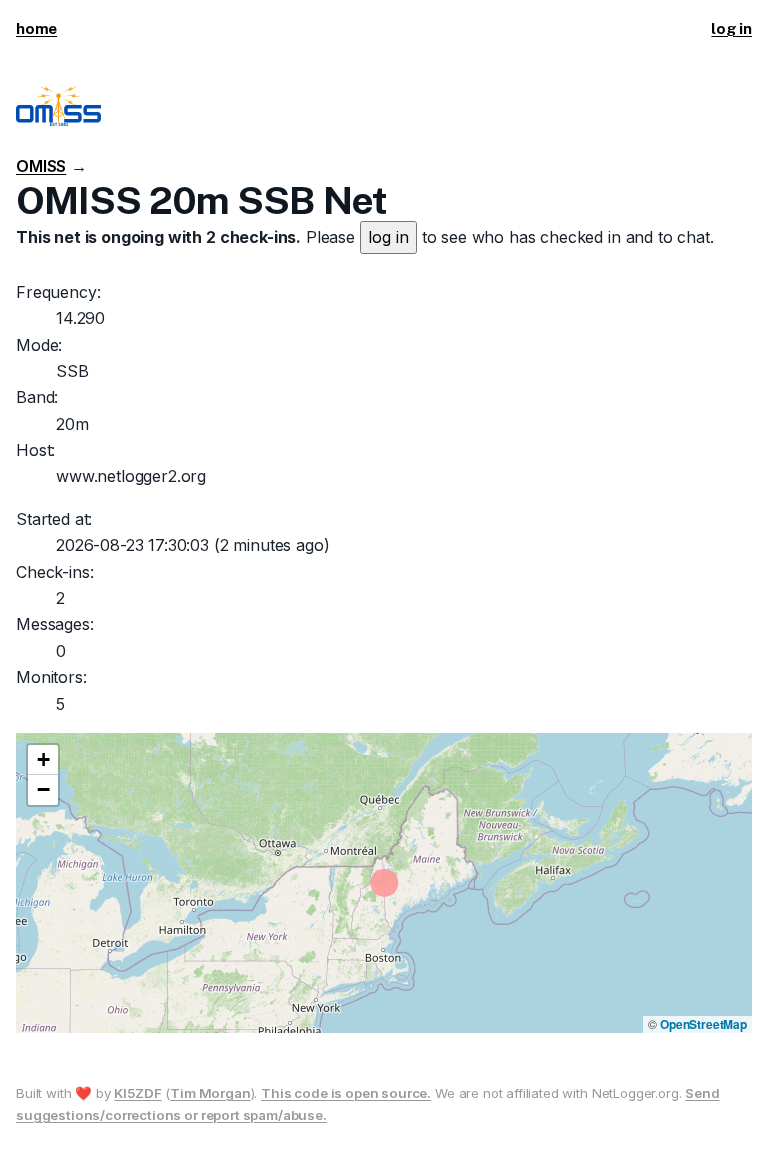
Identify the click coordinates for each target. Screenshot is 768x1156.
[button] (43, 760)
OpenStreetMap (703, 1024)
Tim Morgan (210, 1093)
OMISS (41, 166)
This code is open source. (346, 1093)
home (36, 28)
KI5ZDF (137, 1093)
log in (731, 28)
